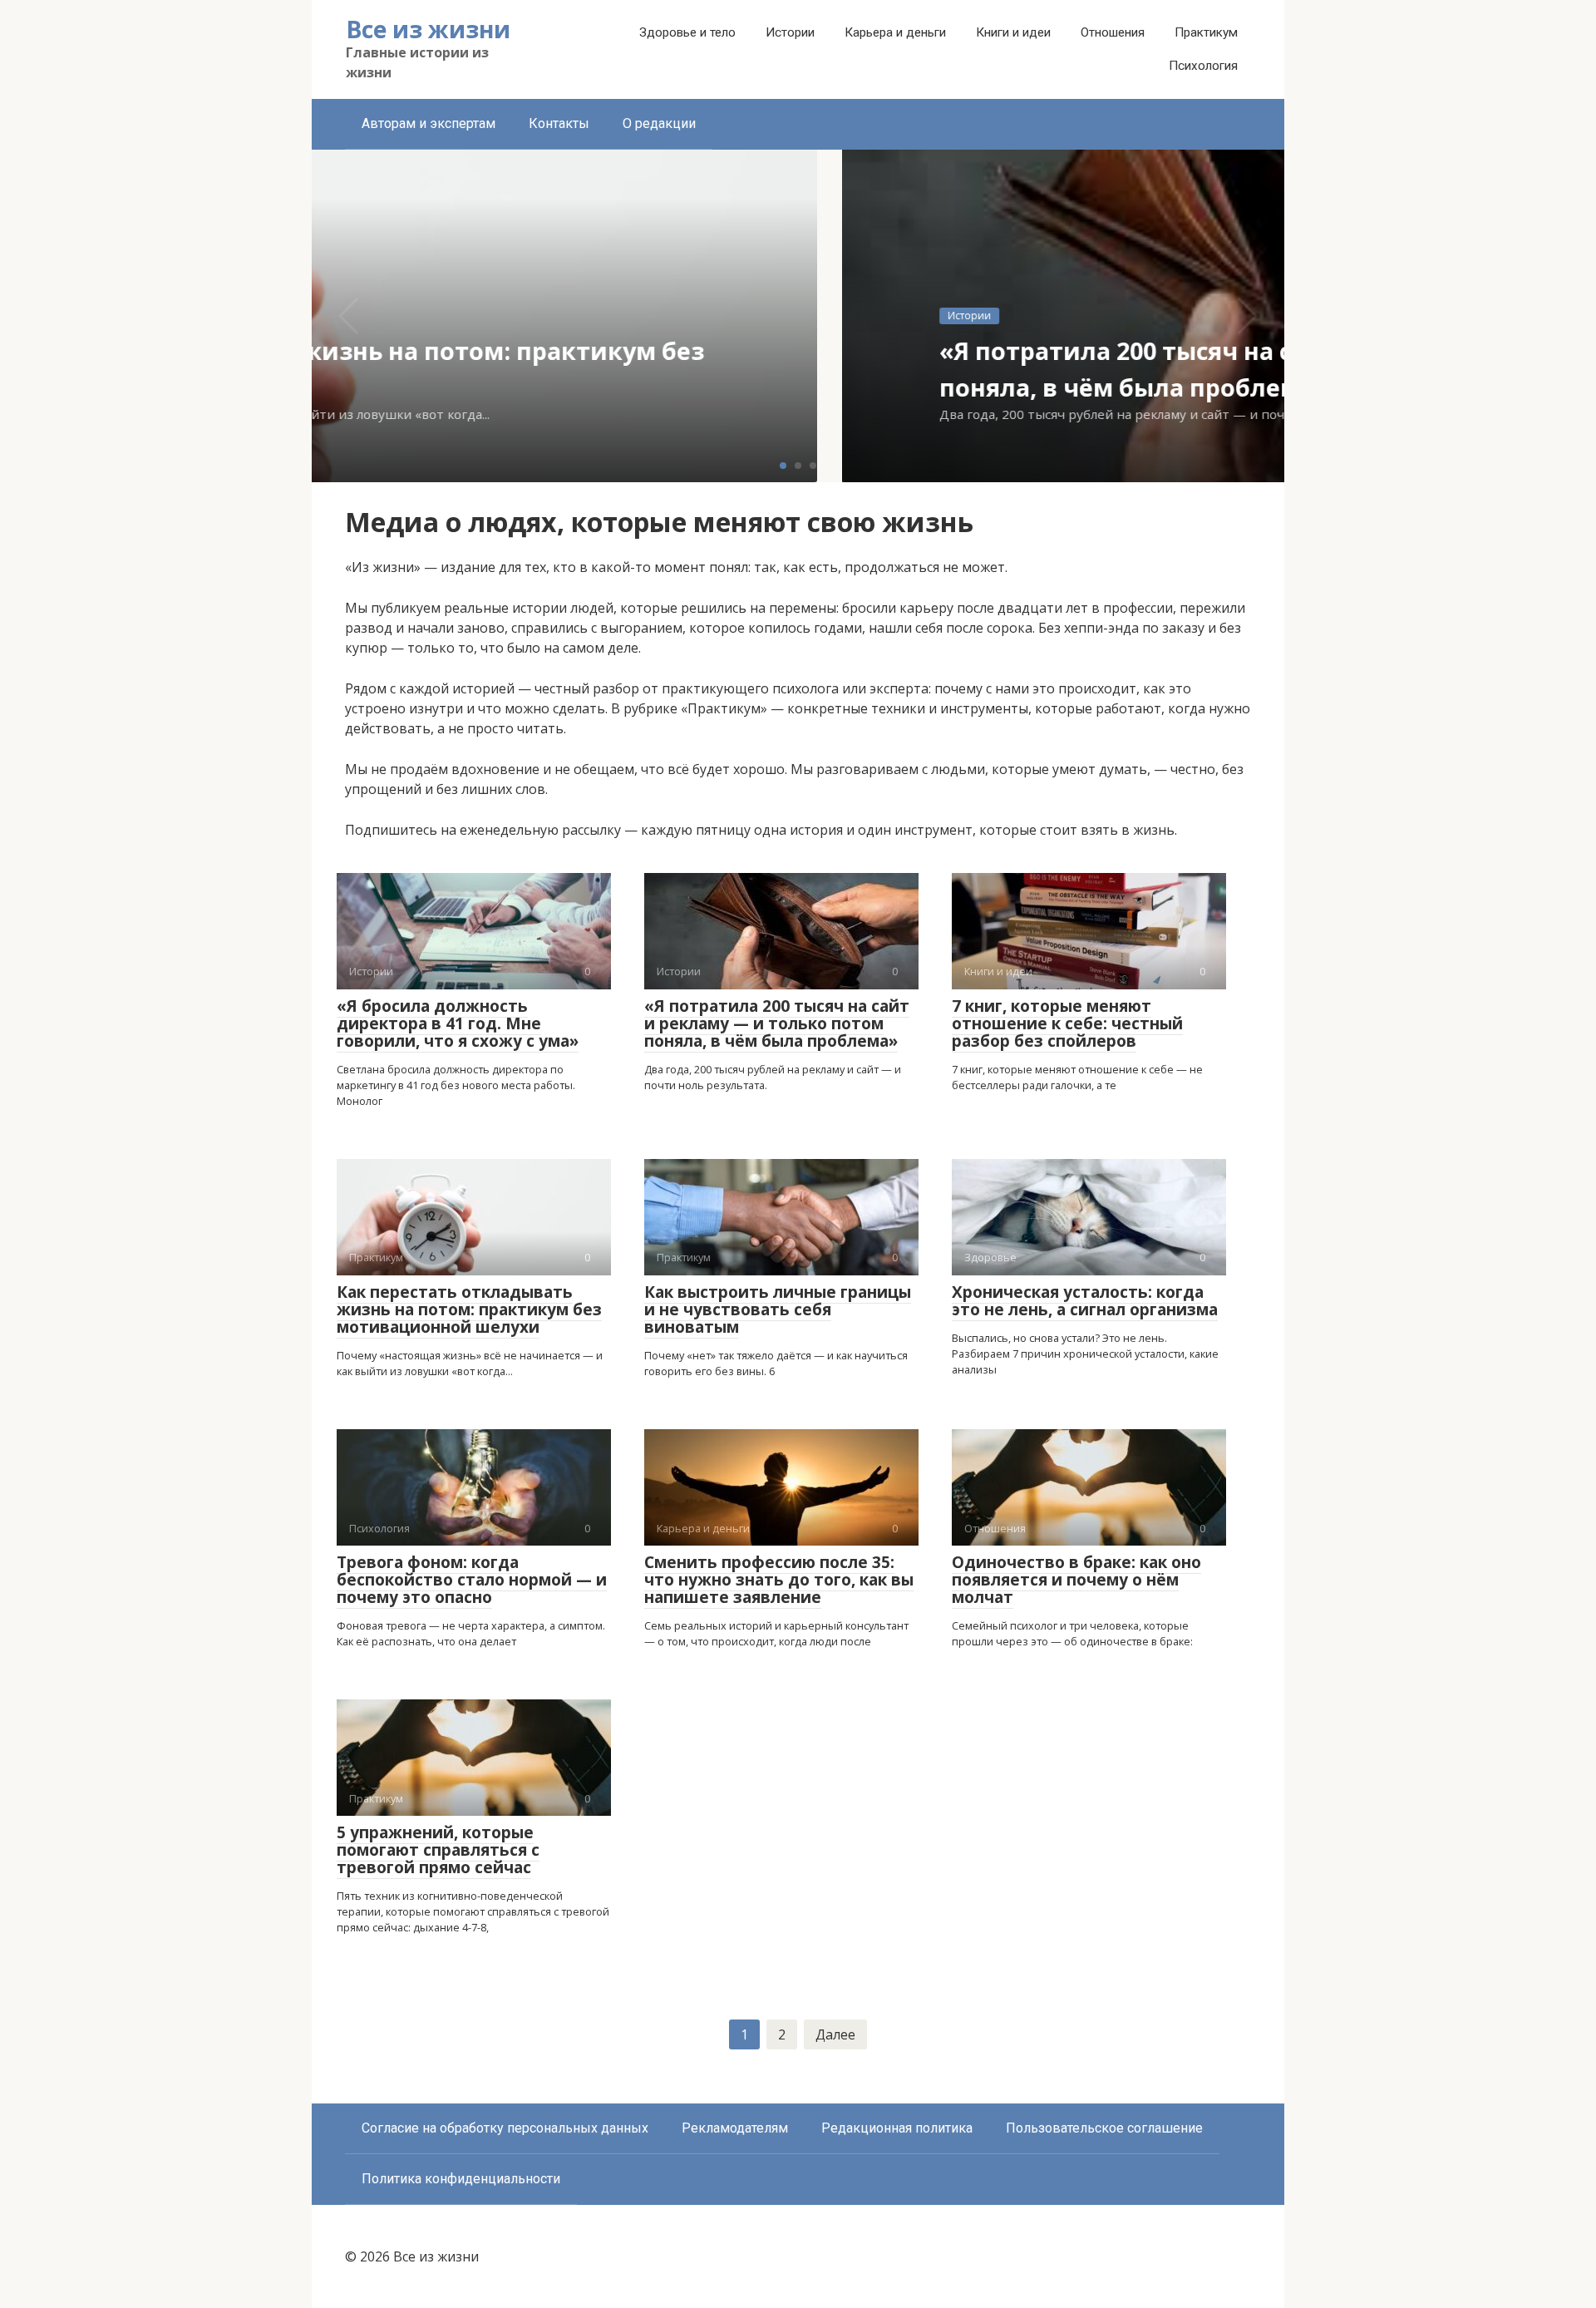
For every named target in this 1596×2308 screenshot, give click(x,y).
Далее (835, 2034)
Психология (1203, 66)
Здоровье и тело (687, 32)
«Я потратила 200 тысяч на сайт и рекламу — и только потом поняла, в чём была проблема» (777, 1023)
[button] (783, 466)
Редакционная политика (897, 2128)
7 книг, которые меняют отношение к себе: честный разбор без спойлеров (1067, 1023)
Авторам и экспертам (429, 123)
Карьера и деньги (895, 32)
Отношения (1113, 32)
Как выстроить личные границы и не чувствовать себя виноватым (778, 1309)
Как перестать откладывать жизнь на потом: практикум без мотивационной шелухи (469, 1309)
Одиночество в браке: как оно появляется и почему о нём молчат (1076, 1580)
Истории (790, 32)
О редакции (659, 123)
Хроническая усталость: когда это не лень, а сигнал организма (1085, 1301)
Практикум (1206, 32)
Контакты (559, 123)
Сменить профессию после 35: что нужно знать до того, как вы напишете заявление (779, 1580)
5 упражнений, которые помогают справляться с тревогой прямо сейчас (438, 1850)
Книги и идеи (1013, 32)
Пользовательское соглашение (1104, 2128)
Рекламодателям (735, 2128)
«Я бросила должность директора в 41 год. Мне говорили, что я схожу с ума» (458, 1023)
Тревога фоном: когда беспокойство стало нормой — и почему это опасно (472, 1580)
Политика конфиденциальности (461, 2179)
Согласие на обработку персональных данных (505, 2128)
